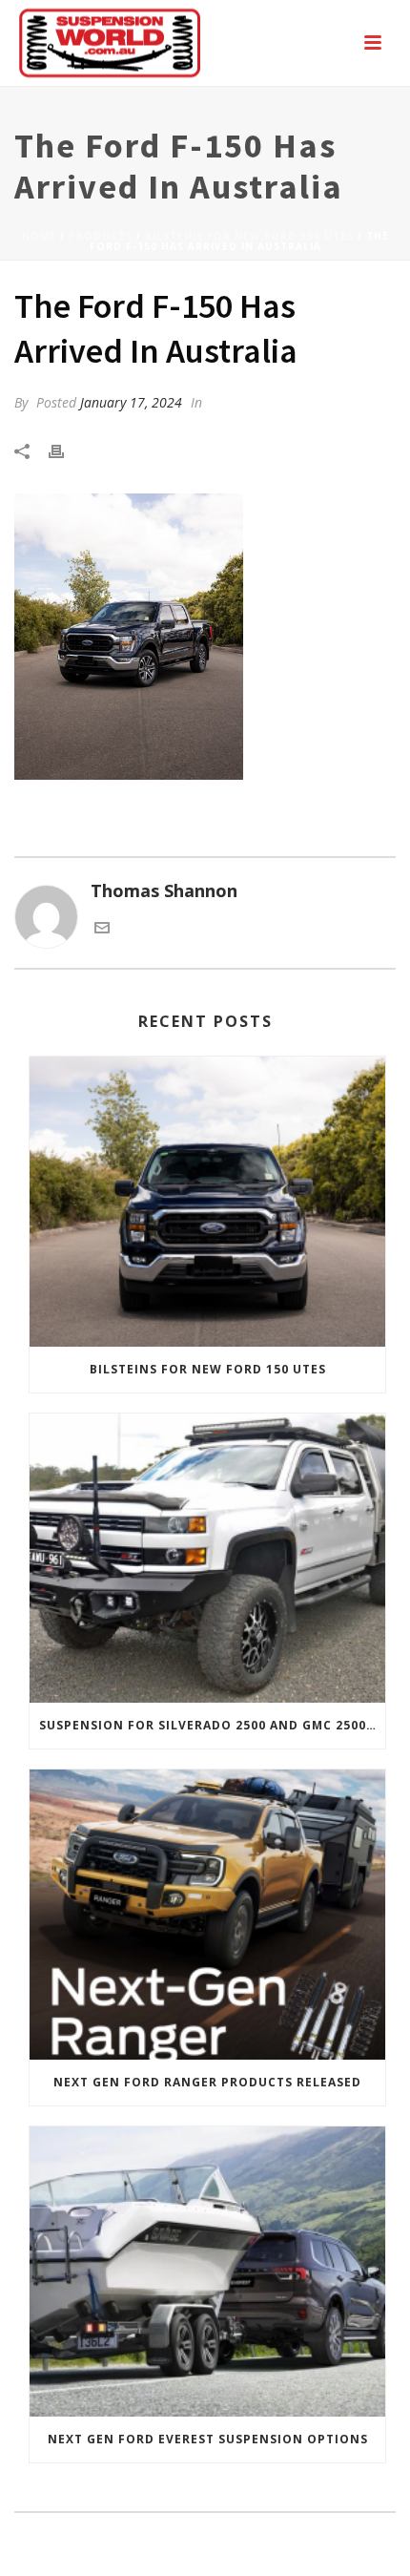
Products (101, 236)
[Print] (66, 450)
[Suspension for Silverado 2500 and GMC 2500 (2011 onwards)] (207, 1559)
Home (39, 236)
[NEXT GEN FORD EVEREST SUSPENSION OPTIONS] (207, 2272)
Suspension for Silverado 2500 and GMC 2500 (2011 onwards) (212, 1725)
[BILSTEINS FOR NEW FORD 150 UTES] (207, 1202)
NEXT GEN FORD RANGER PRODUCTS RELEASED (207, 2082)
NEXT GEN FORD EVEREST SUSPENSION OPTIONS (208, 2439)
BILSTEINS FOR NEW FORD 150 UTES (249, 236)
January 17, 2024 (131, 402)
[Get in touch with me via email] (102, 929)
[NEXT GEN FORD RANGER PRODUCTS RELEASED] (207, 1915)
